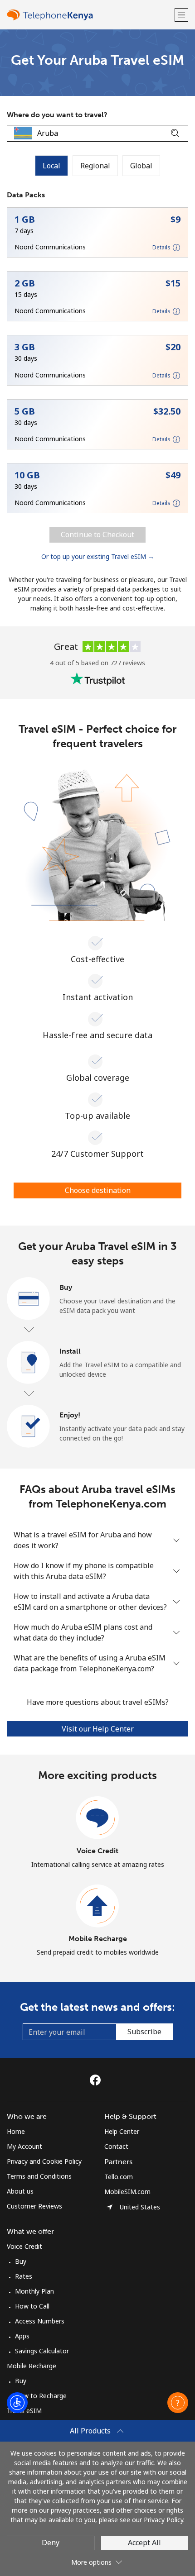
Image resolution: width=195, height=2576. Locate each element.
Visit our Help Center (98, 1729)
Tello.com (119, 2177)
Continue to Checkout (97, 534)
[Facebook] (97, 2080)
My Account (24, 2146)
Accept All (144, 2543)
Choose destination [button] (98, 1190)
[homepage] (90, 15)
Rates (24, 2276)
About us (20, 2191)
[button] (181, 15)
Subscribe (144, 2032)
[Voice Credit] (97, 1818)
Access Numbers (40, 2321)
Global (141, 166)
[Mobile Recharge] (97, 1906)
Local (51, 166)
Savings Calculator (42, 2351)
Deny (51, 2543)
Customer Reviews (34, 2206)
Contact (116, 2146)
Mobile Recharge (98, 1939)
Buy (21, 2261)
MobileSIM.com (127, 2192)
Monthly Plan (34, 2291)
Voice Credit (97, 1851)
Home (16, 2131)
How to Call (32, 2306)
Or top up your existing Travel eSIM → (98, 556)
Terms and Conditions (39, 2176)
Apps (22, 2336)
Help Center (122, 2131)
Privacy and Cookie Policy (44, 2161)
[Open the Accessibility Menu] (17, 2403)
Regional (95, 166)
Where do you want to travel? (57, 115)
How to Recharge (41, 2396)
